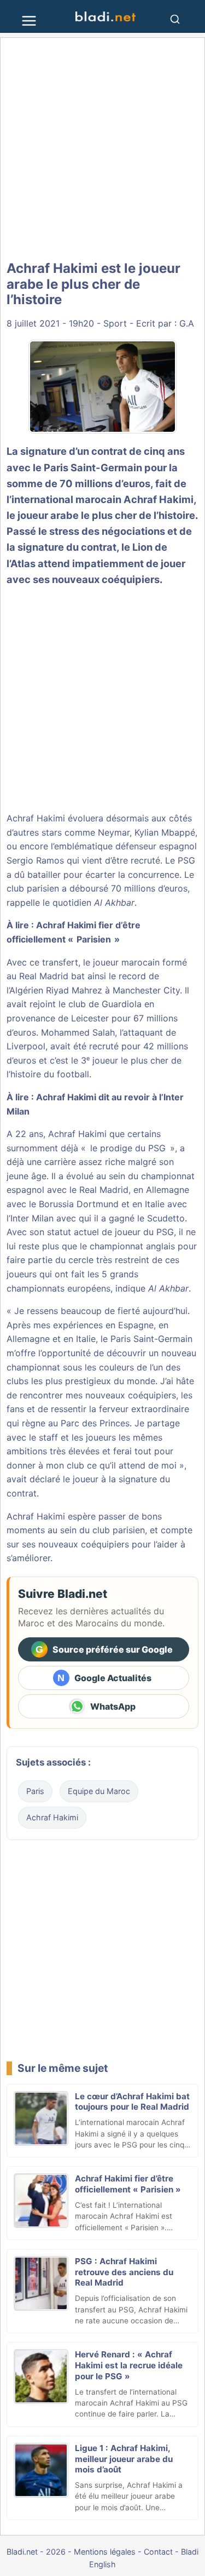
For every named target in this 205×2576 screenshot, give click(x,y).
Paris (35, 1791)
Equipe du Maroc (99, 1791)
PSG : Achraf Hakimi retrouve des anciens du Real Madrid (124, 2272)
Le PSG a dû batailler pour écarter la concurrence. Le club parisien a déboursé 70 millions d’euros (101, 874)
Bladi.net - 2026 (36, 2552)
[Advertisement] (102, 149)
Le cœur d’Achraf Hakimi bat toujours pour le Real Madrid (132, 2102)
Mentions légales (105, 2552)
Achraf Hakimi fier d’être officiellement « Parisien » (128, 2184)
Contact (158, 2552)
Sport (115, 323)
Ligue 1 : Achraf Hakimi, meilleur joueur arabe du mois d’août (124, 2459)
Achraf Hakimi (159, 499)
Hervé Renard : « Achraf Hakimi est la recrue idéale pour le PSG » (129, 2365)
